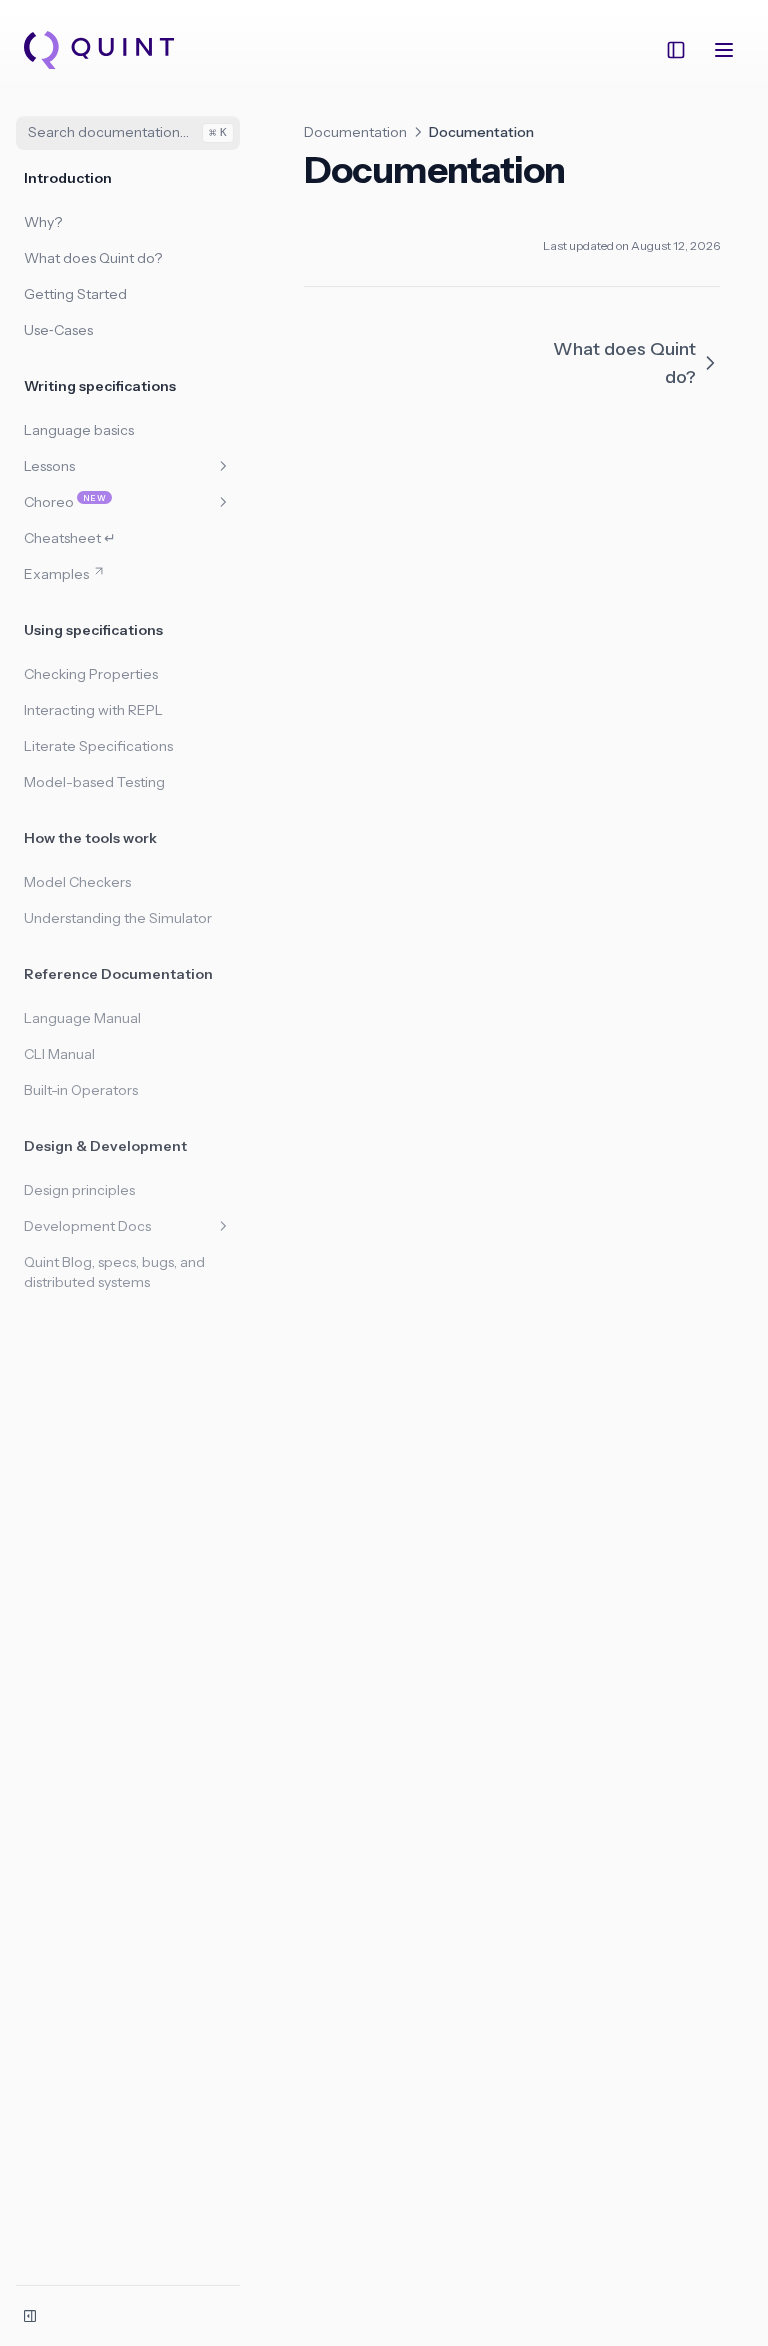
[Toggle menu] (724, 50)
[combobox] (128, 133)
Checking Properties (91, 674)
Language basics (79, 430)
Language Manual (82, 1018)
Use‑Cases (58, 330)
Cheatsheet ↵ (70, 538)
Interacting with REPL (93, 710)
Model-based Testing (94, 782)
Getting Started (75, 294)
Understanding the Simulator (118, 918)
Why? (43, 222)
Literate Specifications (98, 746)
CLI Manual (59, 1054)
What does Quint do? (93, 258)
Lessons (49, 466)
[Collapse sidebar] (30, 2316)
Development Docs (87, 1226)
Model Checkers (77, 882)
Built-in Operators (81, 1090)
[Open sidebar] (676, 50)
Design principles (79, 1190)
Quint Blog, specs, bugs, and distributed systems (114, 1272)
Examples (56, 574)
